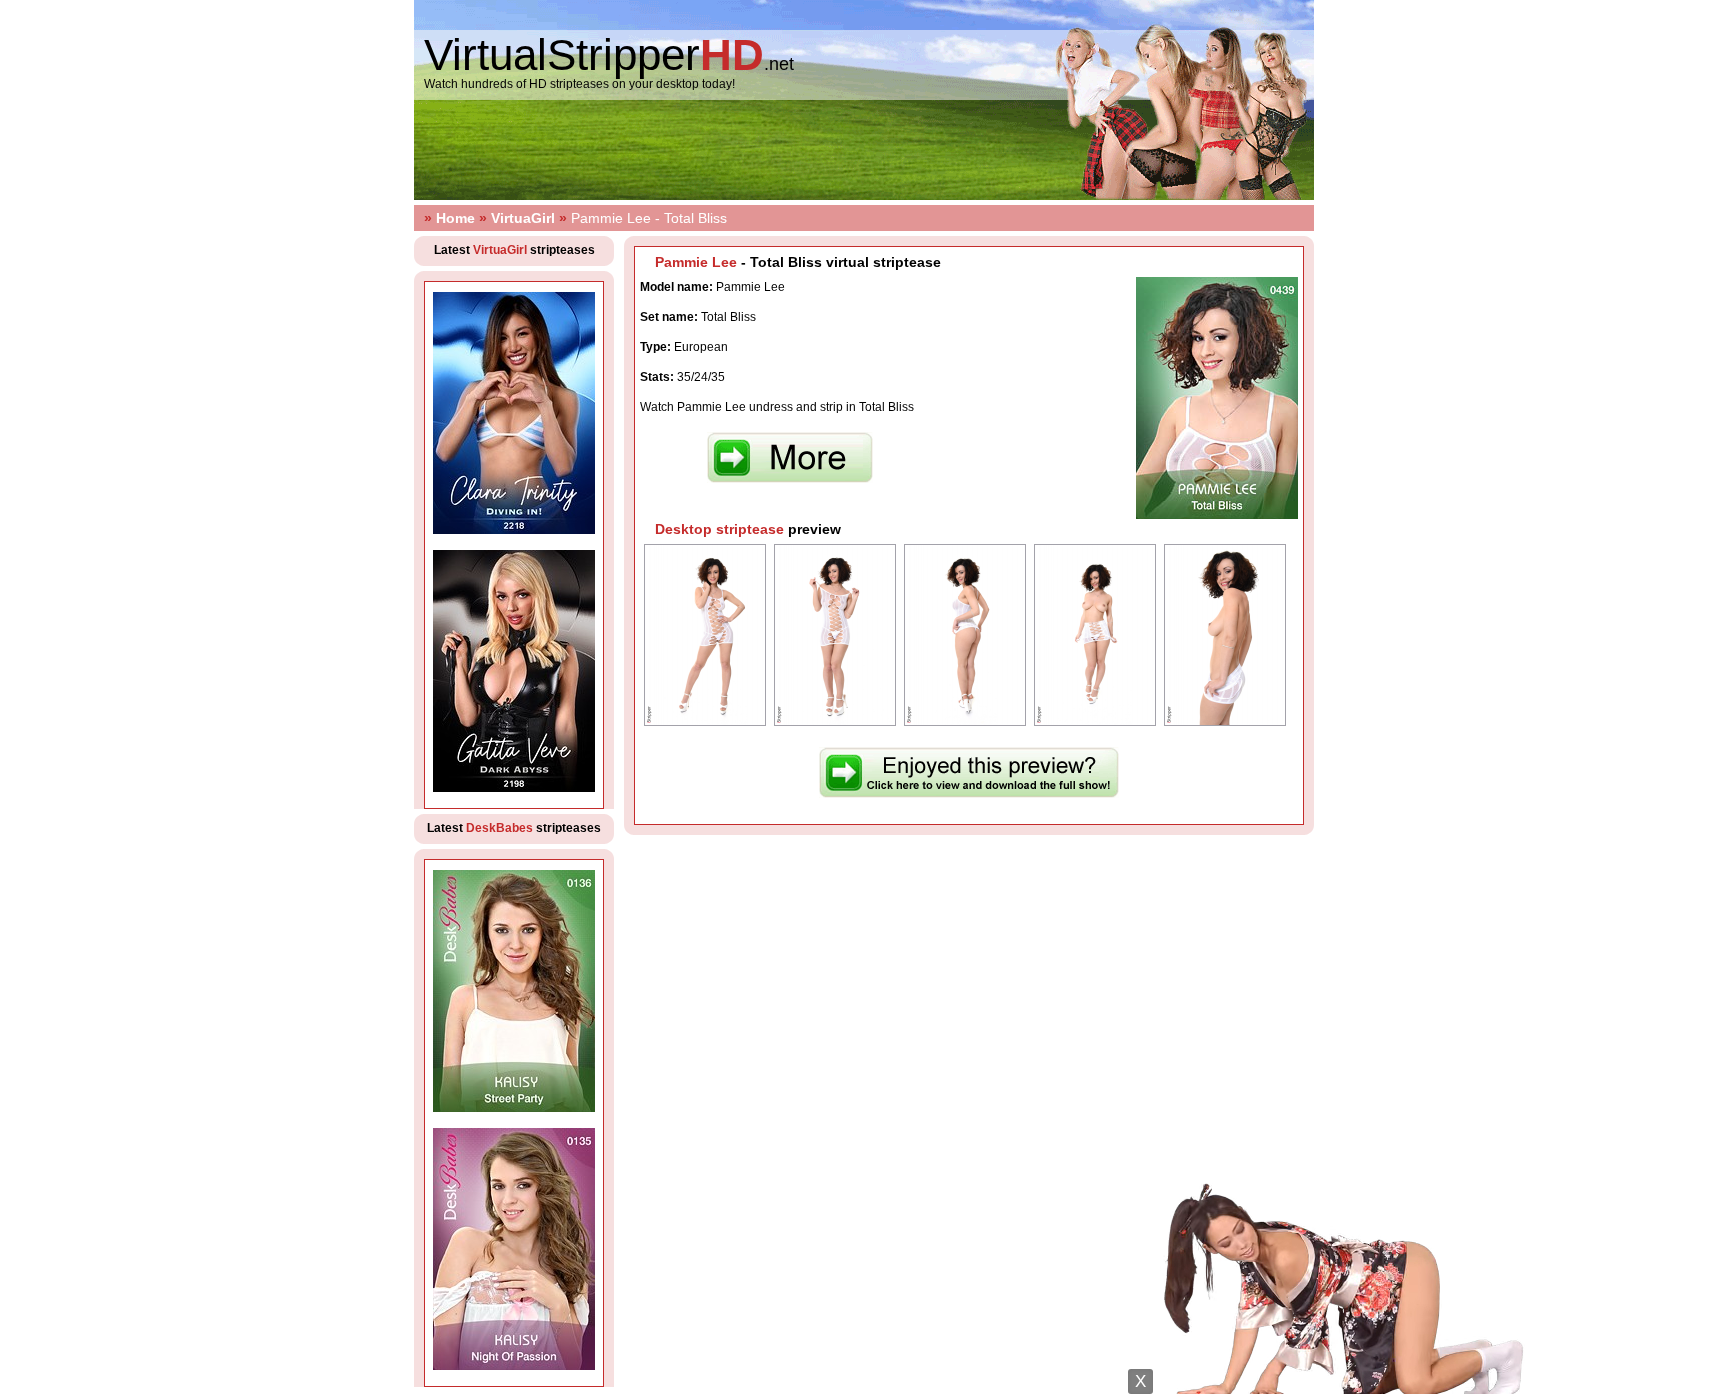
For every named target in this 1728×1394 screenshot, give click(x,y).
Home (455, 218)
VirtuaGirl (523, 218)
